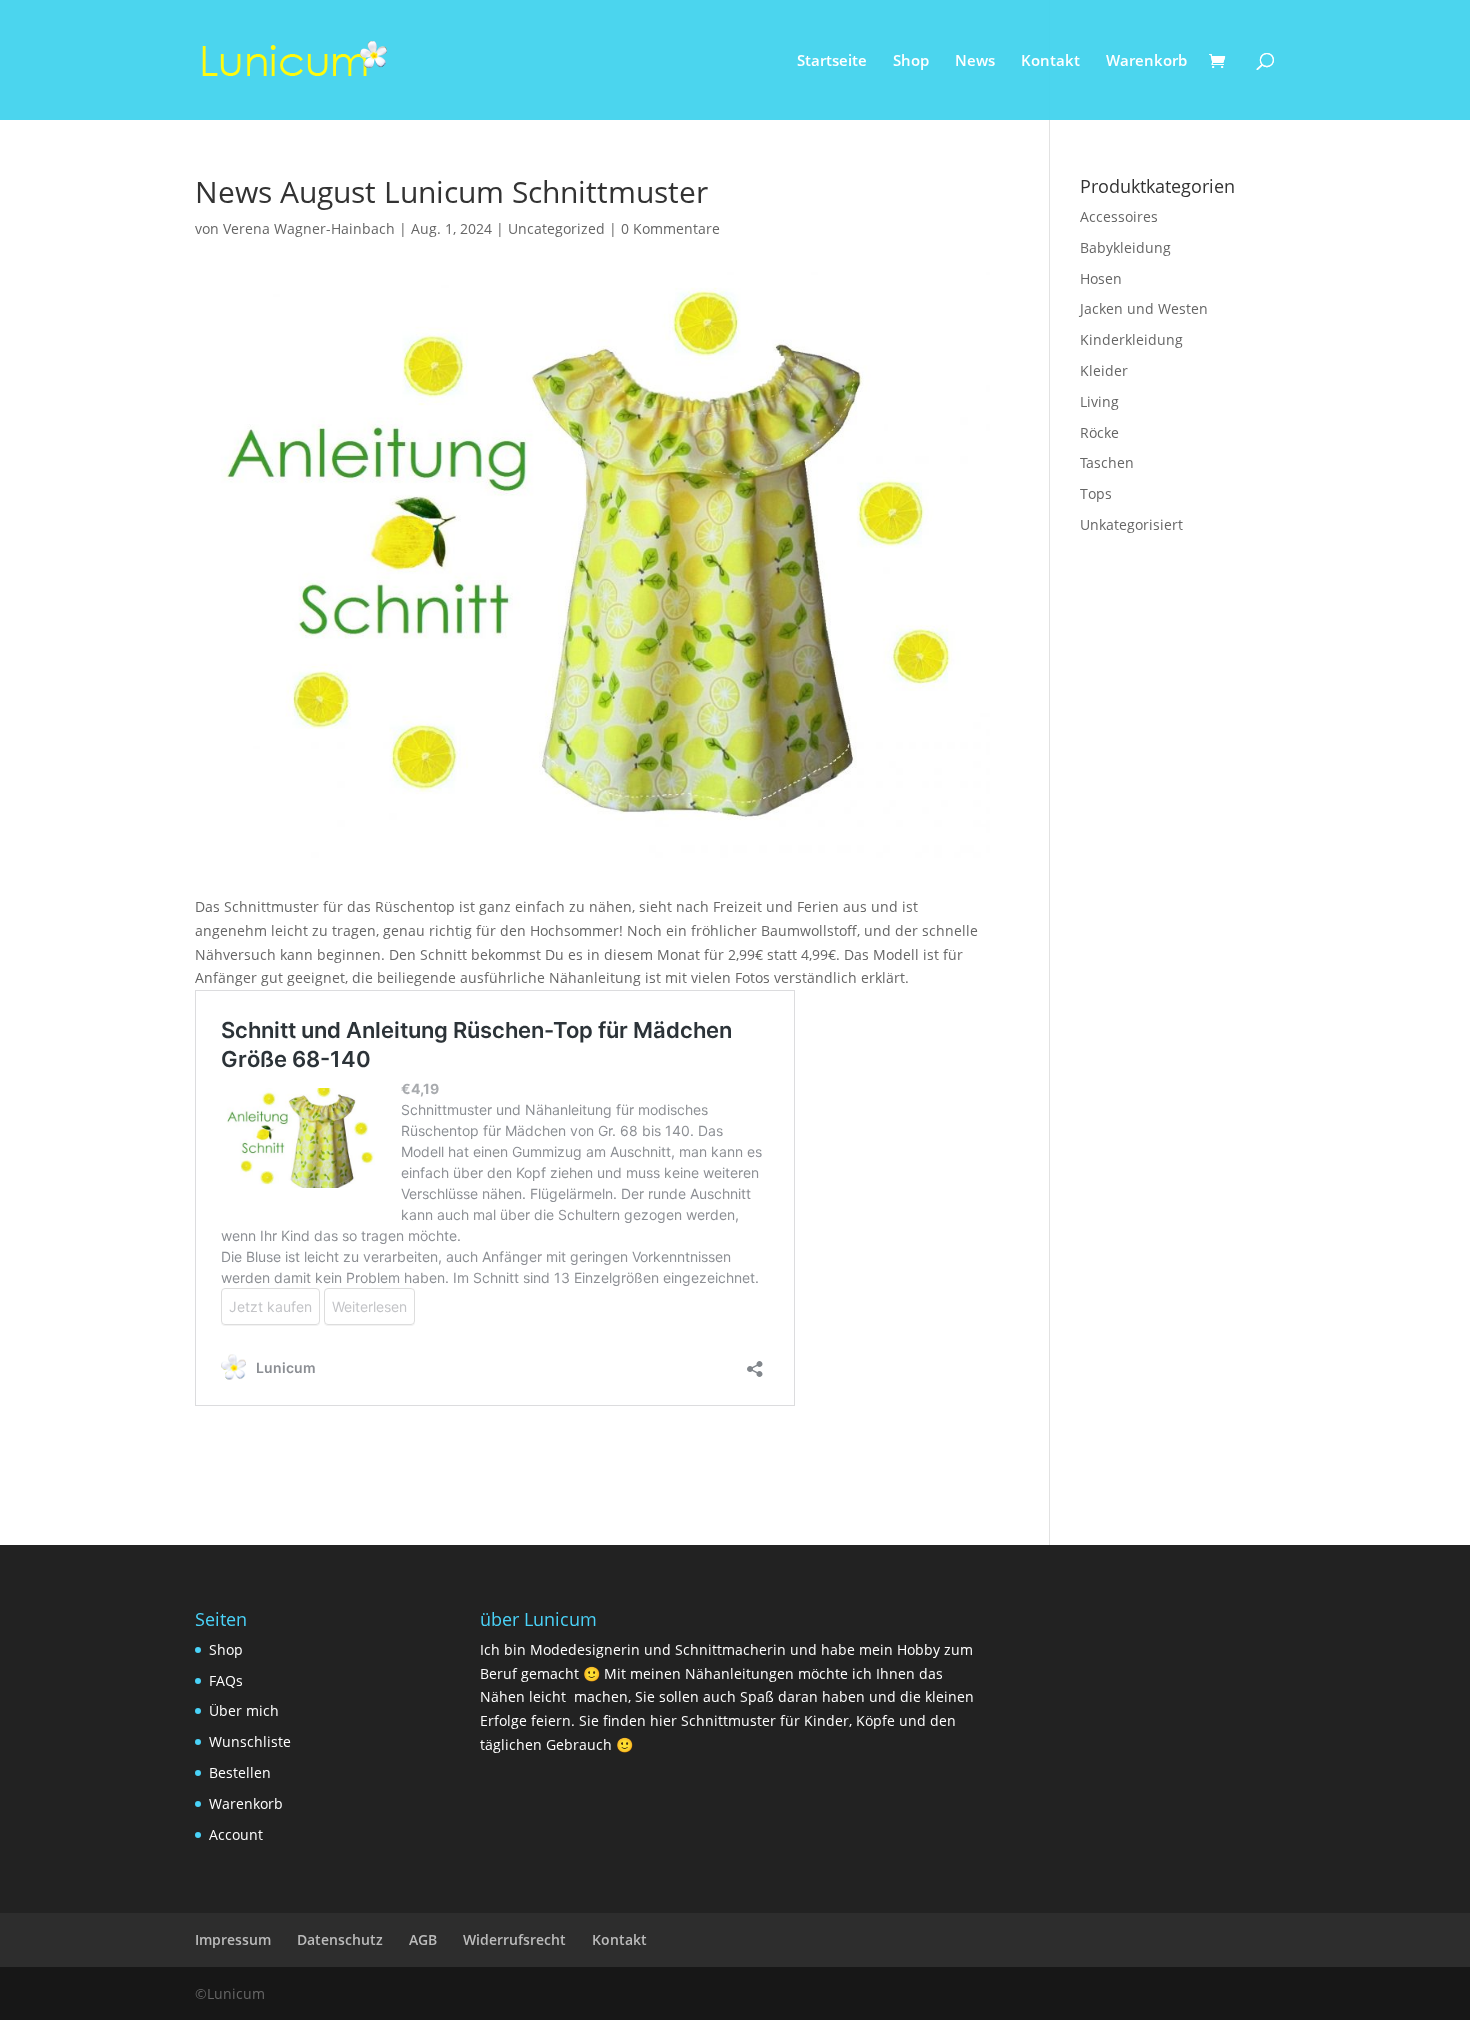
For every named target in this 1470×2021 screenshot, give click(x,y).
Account (236, 1834)
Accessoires (1119, 216)
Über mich (244, 1710)
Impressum (233, 1939)
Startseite (832, 61)
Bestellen (240, 1772)
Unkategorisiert (1131, 524)
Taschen (1107, 462)
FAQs (226, 1680)
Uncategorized (556, 228)
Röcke (1099, 432)
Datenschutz (340, 1939)
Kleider (1104, 370)
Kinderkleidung (1131, 339)
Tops (1096, 493)
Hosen (1101, 278)
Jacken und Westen (1144, 308)
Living (1099, 401)
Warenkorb (1146, 61)
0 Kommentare (670, 228)
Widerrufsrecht (514, 1939)
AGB (423, 1939)
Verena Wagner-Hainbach (309, 228)
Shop (911, 61)
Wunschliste (250, 1741)
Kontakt (1050, 61)
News (975, 61)
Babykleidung (1125, 247)
